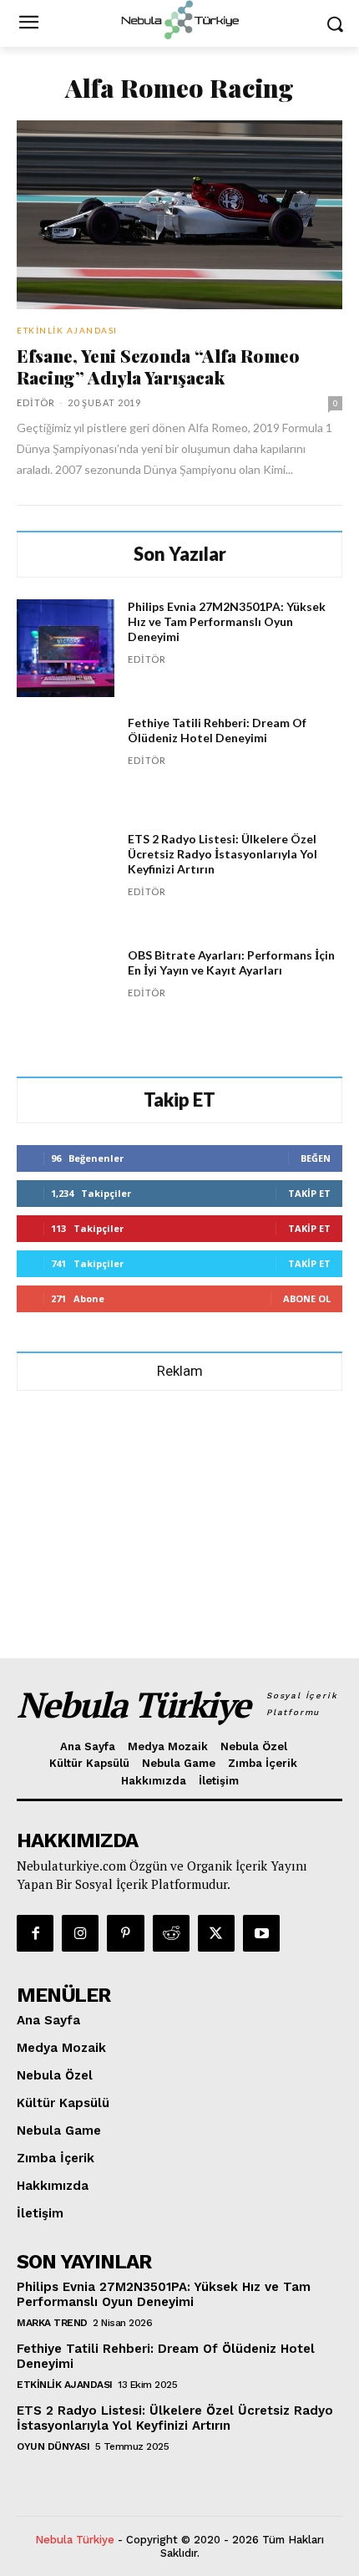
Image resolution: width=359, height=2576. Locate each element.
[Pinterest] (125, 1933)
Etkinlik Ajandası (67, 330)
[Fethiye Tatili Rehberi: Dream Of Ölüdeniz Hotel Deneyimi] (66, 764)
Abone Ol (307, 1298)
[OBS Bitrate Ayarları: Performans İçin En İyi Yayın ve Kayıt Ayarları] (66, 997)
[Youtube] (261, 1933)
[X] (216, 1933)
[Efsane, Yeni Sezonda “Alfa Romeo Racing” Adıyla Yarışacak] (179, 215)
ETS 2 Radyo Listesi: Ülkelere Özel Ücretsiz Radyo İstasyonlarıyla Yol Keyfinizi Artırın (222, 854)
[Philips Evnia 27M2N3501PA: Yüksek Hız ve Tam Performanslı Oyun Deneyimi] (66, 648)
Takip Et (309, 1193)
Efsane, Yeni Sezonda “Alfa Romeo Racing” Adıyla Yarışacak (158, 366)
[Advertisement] (179, 1517)
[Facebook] (35, 1933)
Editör (36, 402)
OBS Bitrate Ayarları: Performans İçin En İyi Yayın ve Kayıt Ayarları (231, 962)
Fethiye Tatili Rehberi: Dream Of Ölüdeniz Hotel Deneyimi (217, 730)
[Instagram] (80, 1933)
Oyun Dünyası (53, 2446)
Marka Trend (52, 2323)
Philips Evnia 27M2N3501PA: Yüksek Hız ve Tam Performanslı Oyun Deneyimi (227, 621)
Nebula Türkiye (75, 2540)
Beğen (316, 1158)
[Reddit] (171, 1933)
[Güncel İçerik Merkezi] (179, 20)
